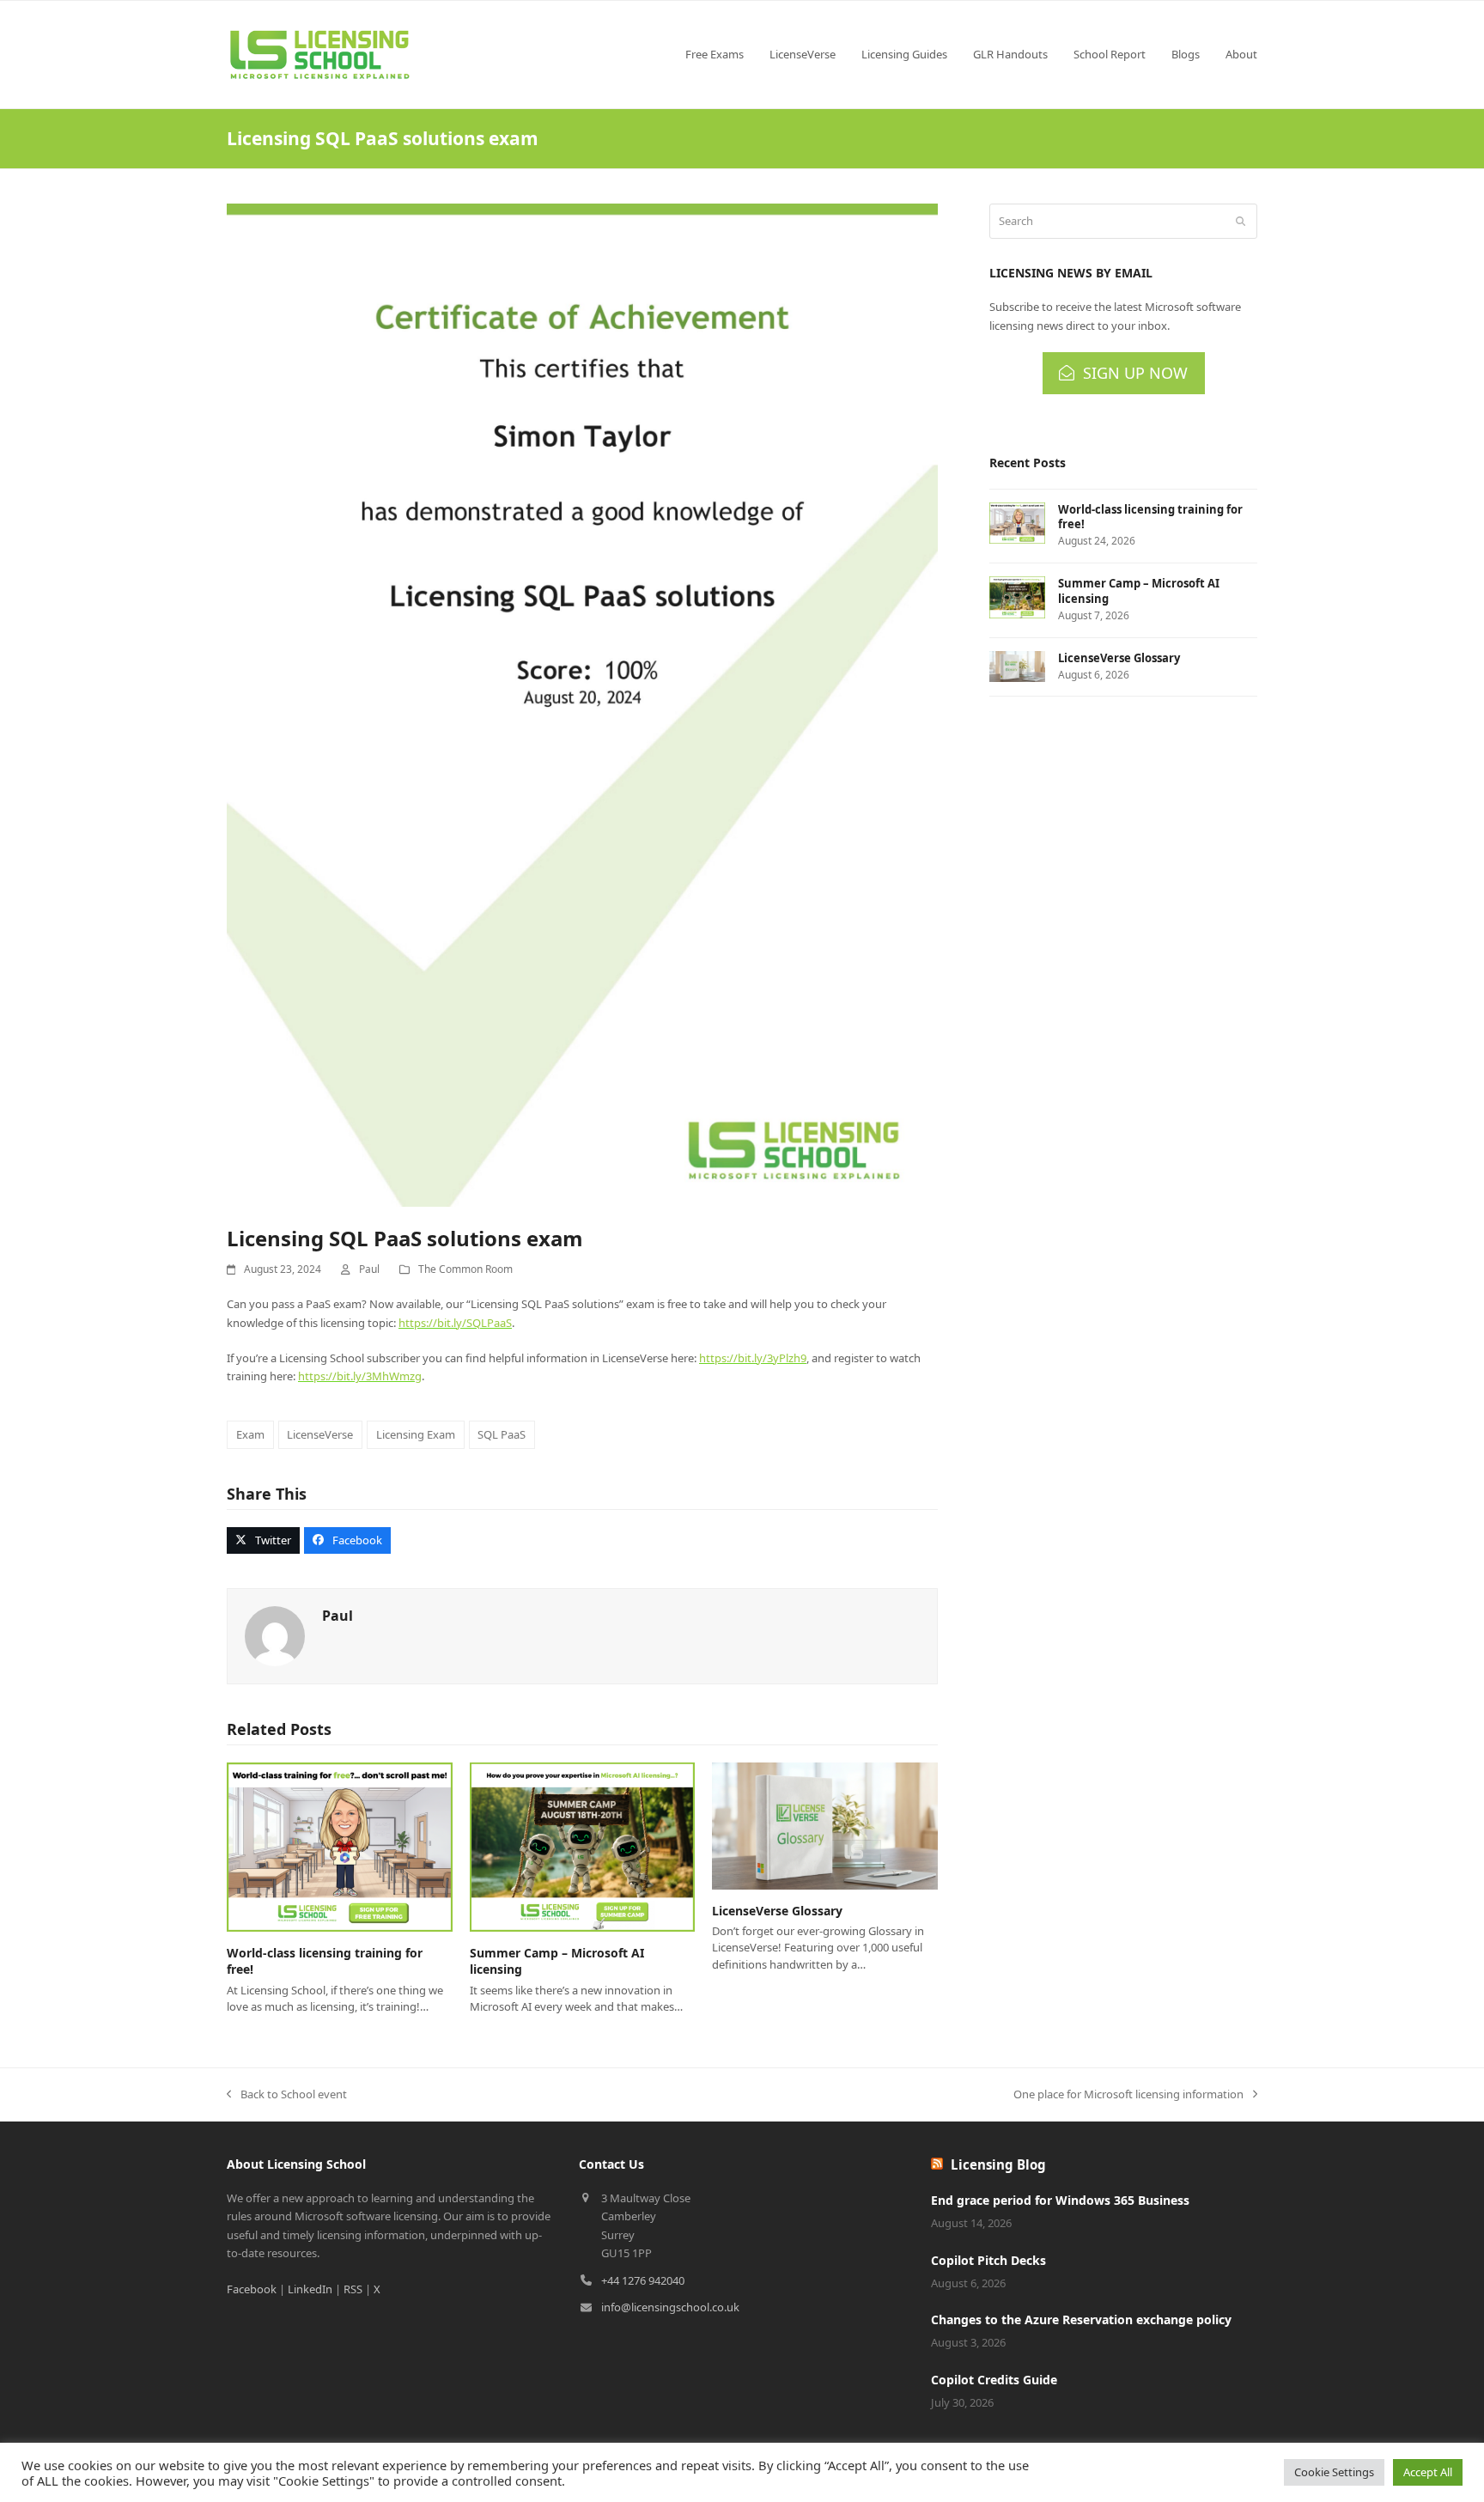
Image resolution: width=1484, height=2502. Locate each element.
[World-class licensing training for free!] (340, 1846)
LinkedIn (310, 2289)
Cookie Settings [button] (1334, 2472)
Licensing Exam (416, 1434)
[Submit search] (1241, 222)
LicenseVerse (320, 1434)
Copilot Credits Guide (994, 2380)
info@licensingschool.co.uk (670, 2307)
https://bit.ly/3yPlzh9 (753, 1358)
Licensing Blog (998, 2164)
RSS (353, 2289)
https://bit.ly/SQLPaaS (455, 1323)
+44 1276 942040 (643, 2280)
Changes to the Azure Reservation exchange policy (1081, 2319)
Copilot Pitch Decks (988, 2260)
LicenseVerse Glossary (777, 1911)
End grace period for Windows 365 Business (1060, 2200)
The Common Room (465, 1269)
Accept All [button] (1428, 2472)
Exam (250, 1434)
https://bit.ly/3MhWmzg (360, 1376)
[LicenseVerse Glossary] (825, 1824)
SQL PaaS (502, 1434)
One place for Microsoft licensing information (1128, 2095)
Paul (369, 1269)
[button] (263, 1540)
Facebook (252, 2289)
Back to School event (287, 2095)
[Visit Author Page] (275, 1635)
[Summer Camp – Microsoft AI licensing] (583, 1846)
